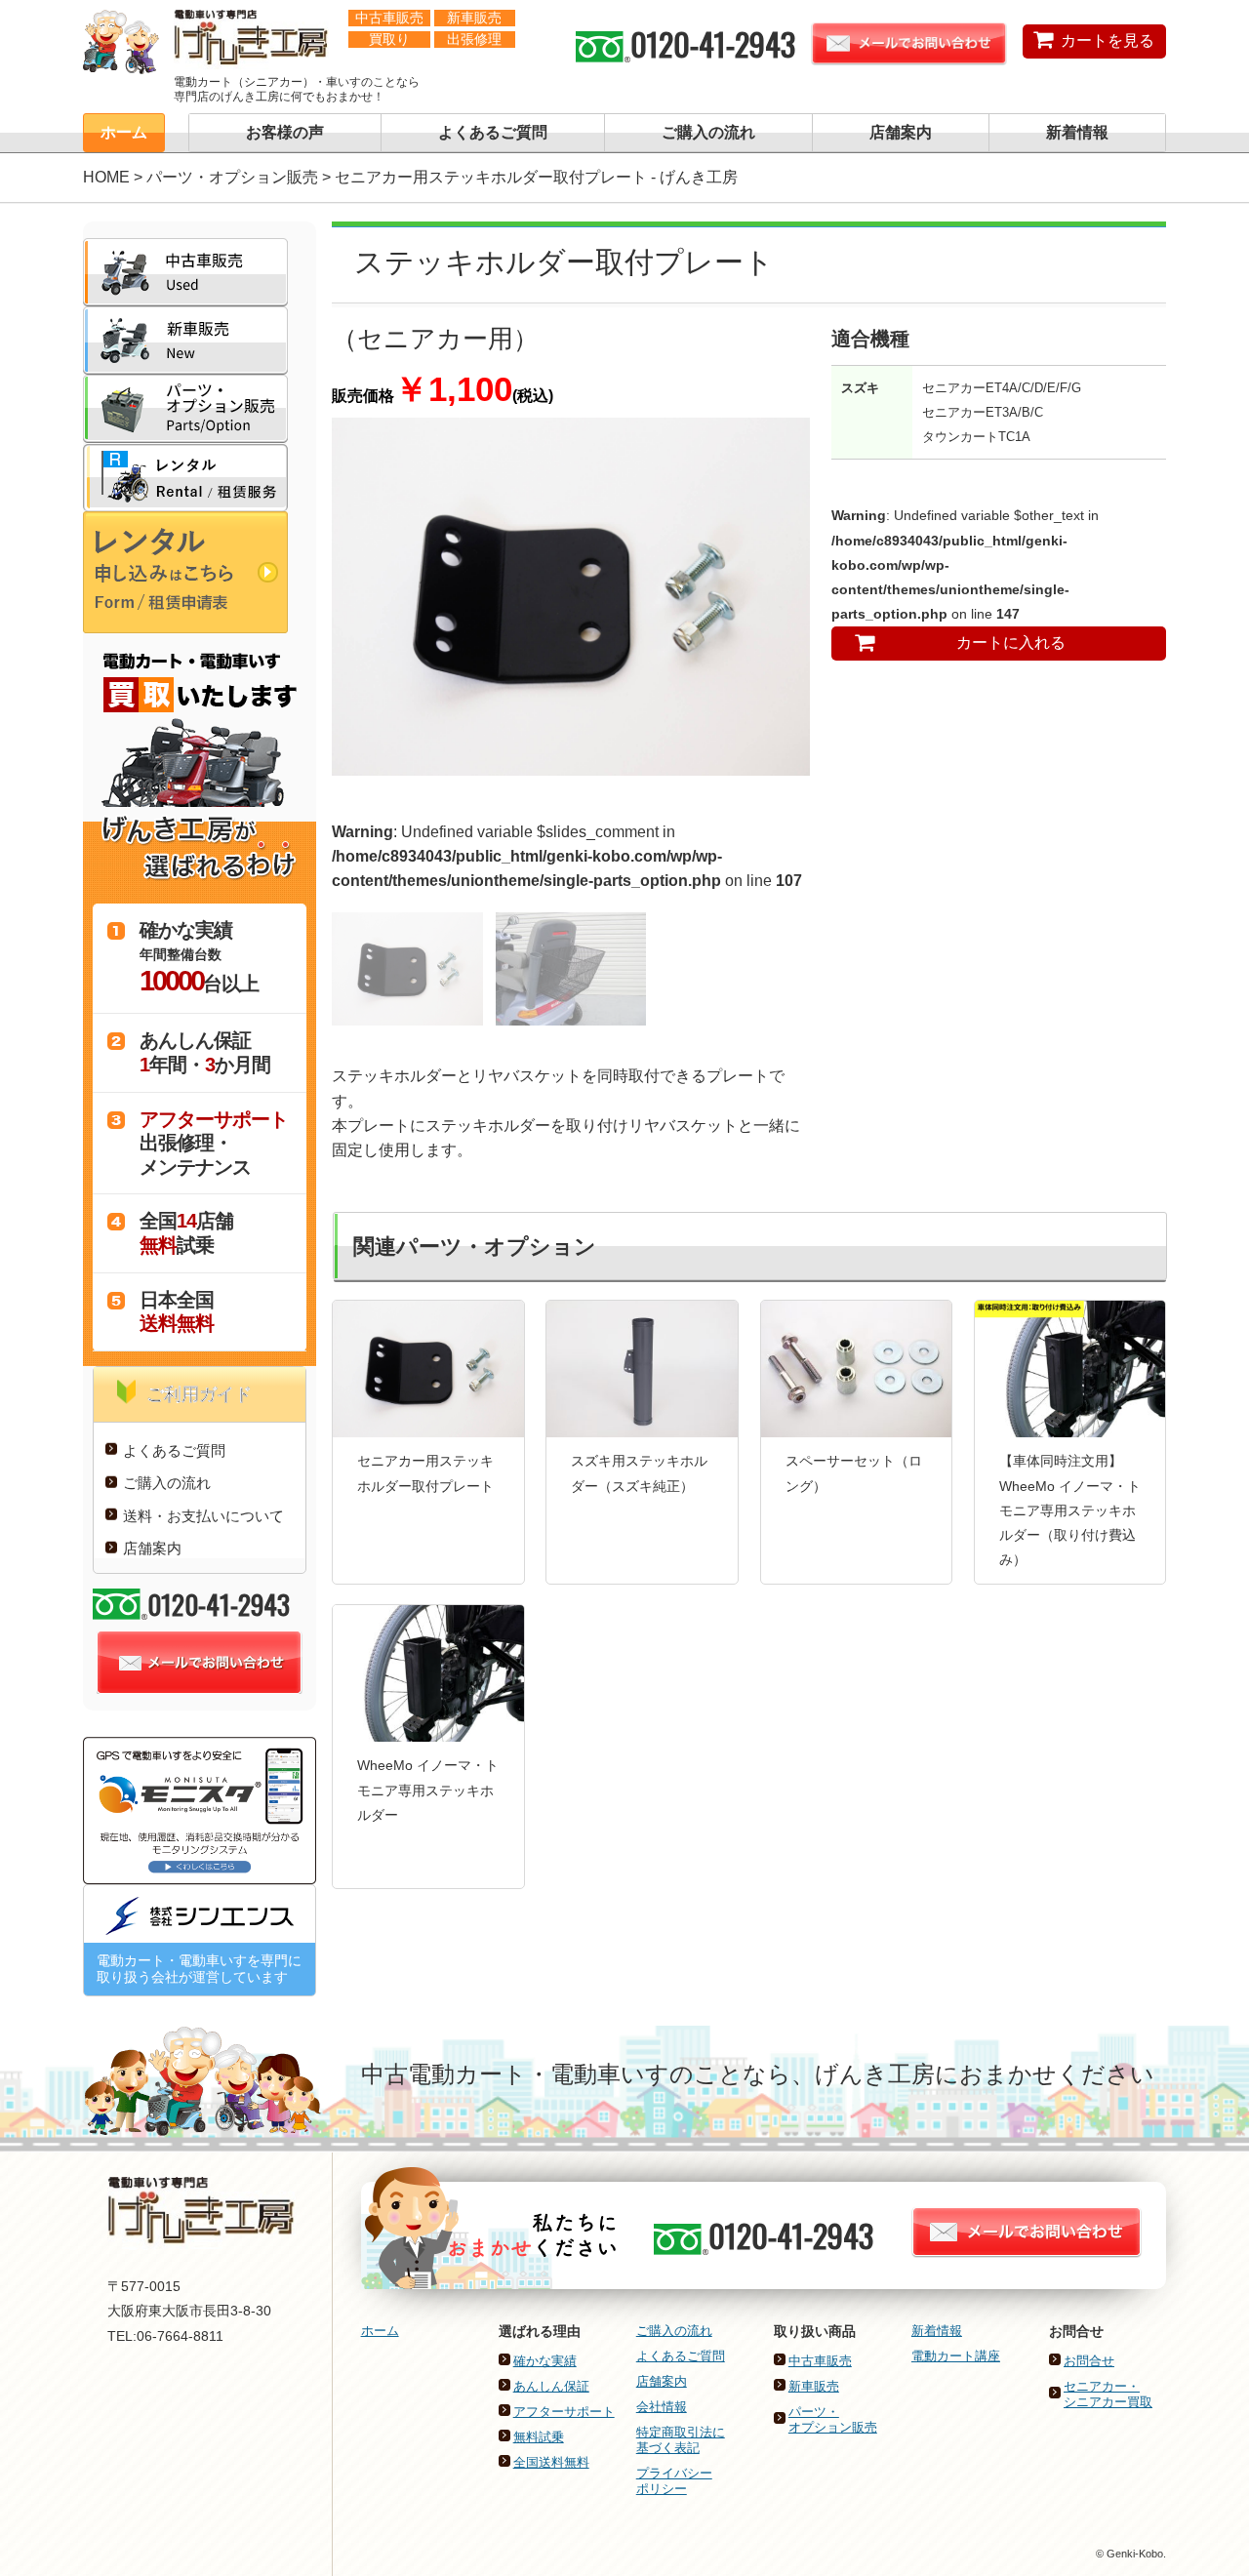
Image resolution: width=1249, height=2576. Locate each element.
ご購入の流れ (708, 132)
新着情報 (1077, 132)
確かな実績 (545, 2361)
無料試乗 (539, 2437)
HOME (106, 177)
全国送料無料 (551, 2462)
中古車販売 (820, 2361)
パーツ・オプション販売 (232, 177)
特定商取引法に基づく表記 (681, 2440)
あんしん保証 (551, 2386)
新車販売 (814, 2386)
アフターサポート (564, 2412)
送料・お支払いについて (203, 1516)
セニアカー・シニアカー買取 (1108, 2394)
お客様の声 (285, 132)
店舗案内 (901, 132)
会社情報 (662, 2407)
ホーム (124, 132)
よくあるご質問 (493, 132)
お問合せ (1089, 2361)
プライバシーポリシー (674, 2481)
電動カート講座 (956, 2356)
